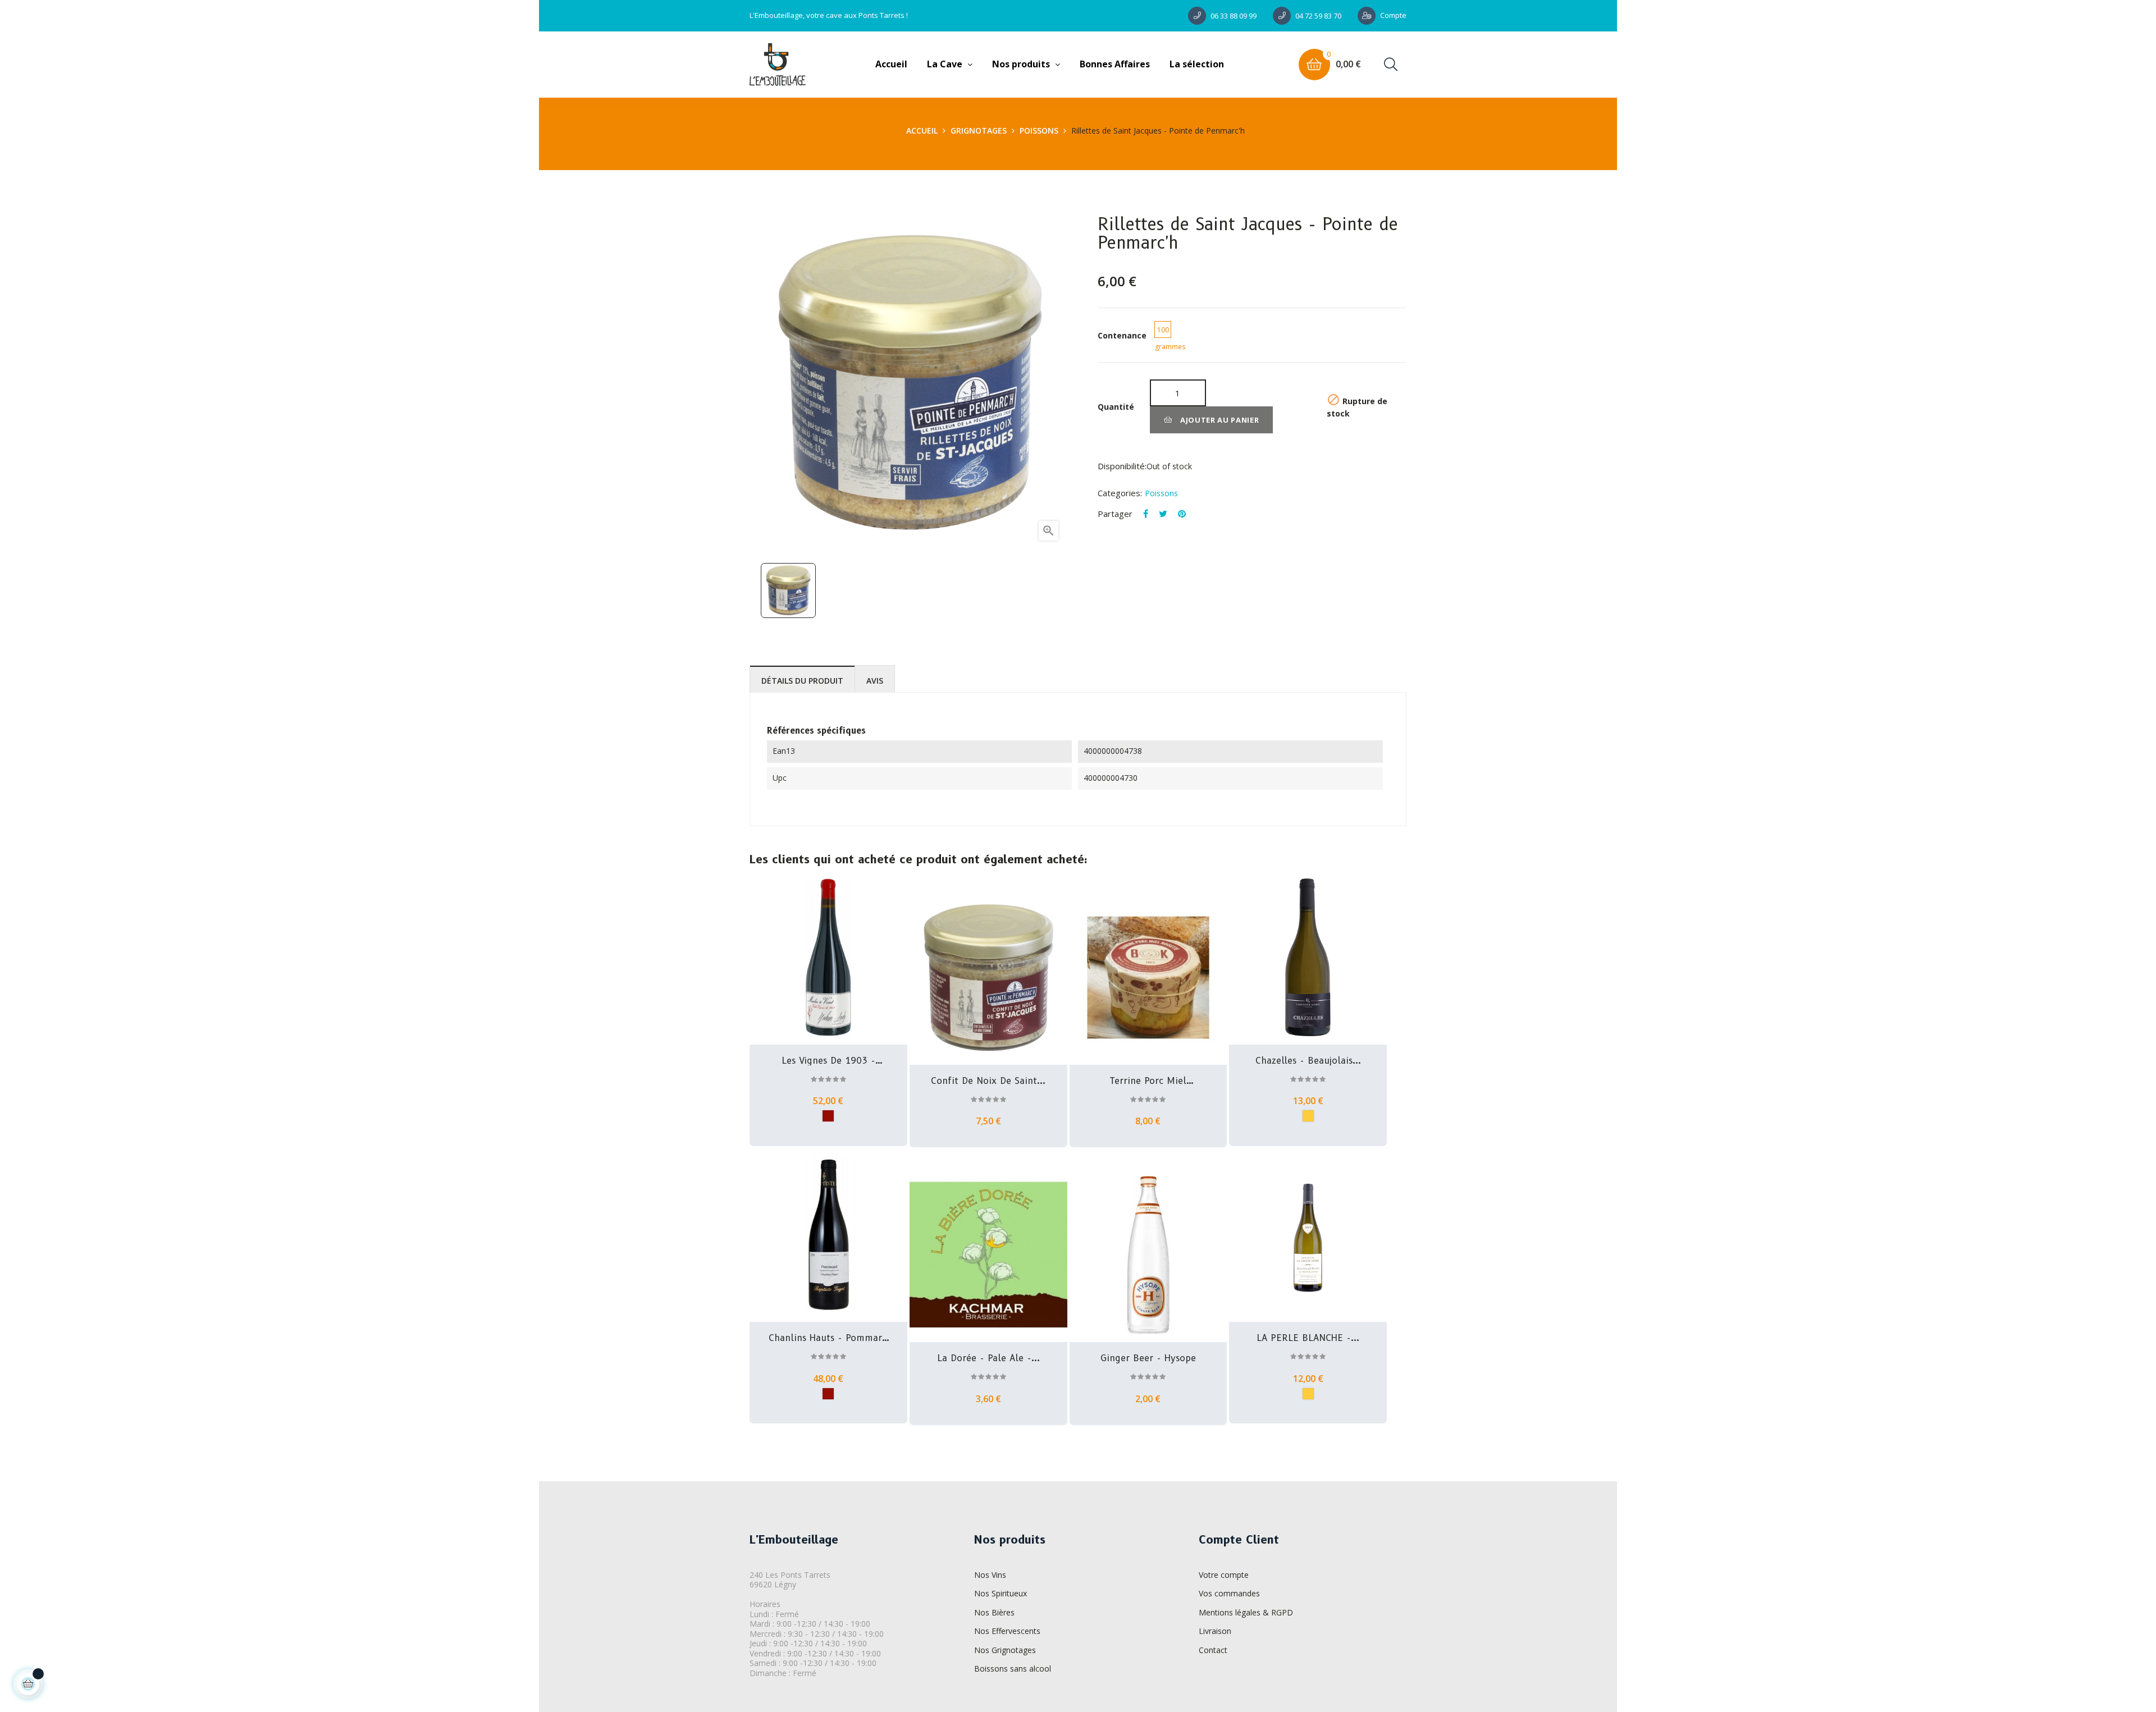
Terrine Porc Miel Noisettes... (1148, 1081)
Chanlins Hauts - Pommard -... (828, 1338)
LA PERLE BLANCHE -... (1308, 1338)
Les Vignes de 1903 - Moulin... (828, 1061)
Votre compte (1224, 1575)
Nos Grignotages (1005, 1650)
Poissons (1161, 493)
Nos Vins (990, 1575)
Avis (875, 681)
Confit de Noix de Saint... (988, 1081)
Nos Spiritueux (1001, 1593)
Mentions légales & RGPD (1246, 1612)
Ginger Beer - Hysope (1148, 1358)
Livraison (1215, 1631)
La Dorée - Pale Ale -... (988, 1358)
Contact (1213, 1650)
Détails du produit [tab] (802, 681)
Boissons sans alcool (1013, 1668)
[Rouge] (828, 1116)
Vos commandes (1229, 1593)
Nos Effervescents (1007, 1631)
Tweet (1163, 514)
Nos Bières (994, 1612)
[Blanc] (1308, 1116)
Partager (1146, 514)
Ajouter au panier (1219, 420)
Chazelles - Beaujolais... (1308, 1061)
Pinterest (1182, 514)
